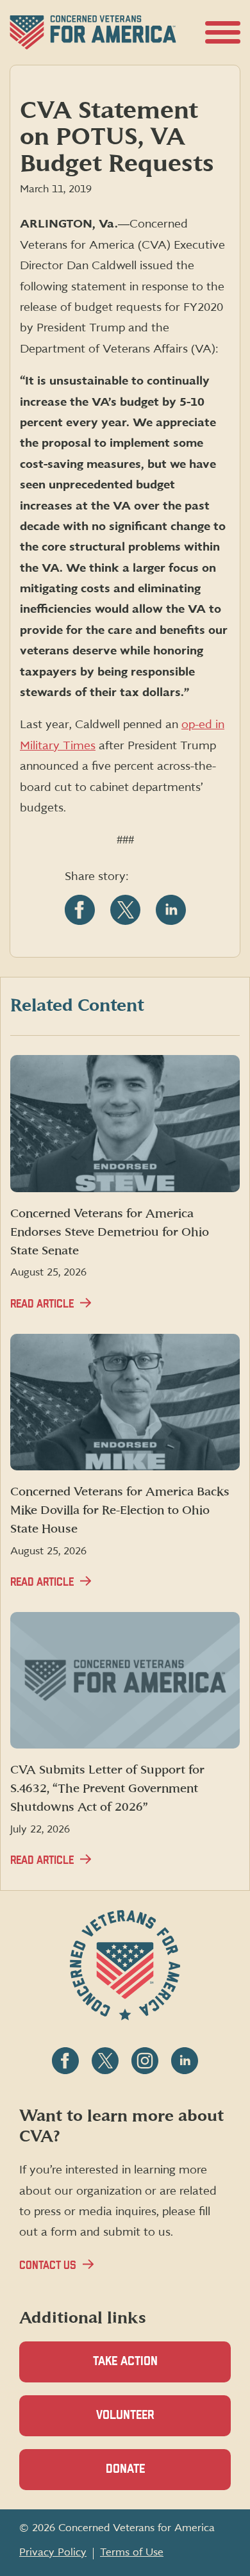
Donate (147, 2477)
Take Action (125, 2362)
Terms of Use (132, 2552)
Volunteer (147, 2423)
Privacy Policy (53, 2552)
